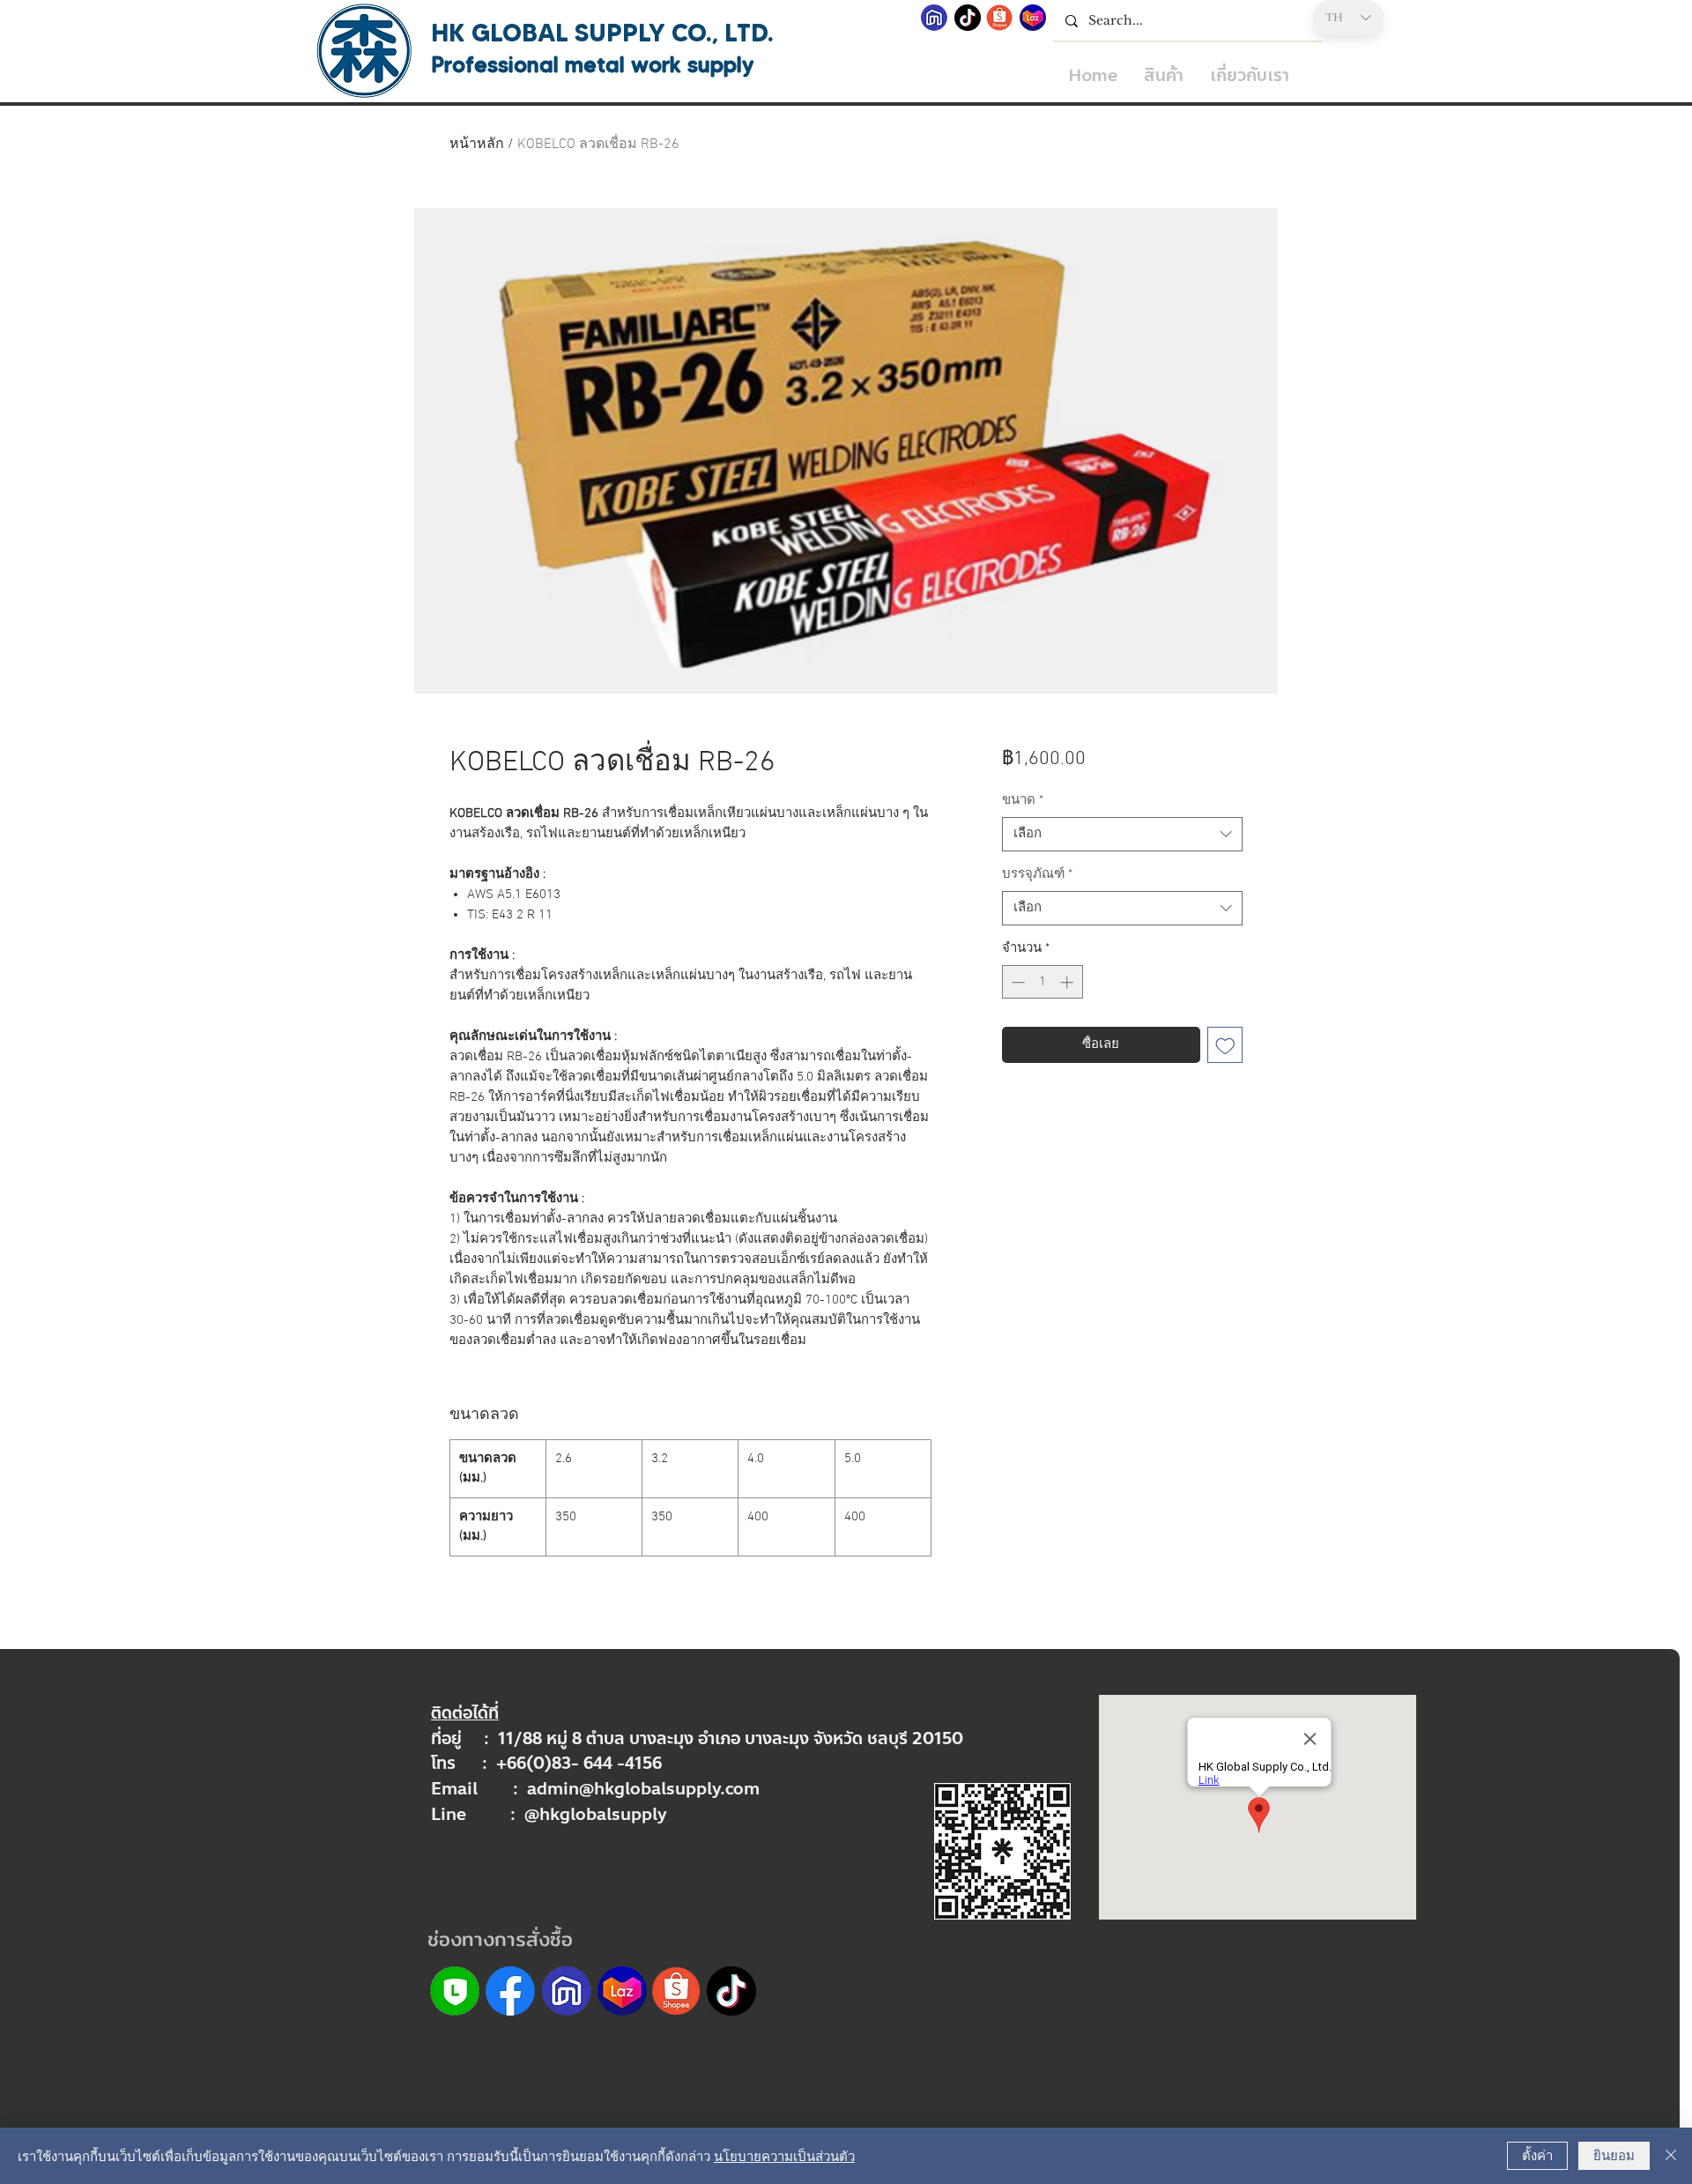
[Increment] (1069, 982)
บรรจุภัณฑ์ (1037, 874)
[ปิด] (1671, 2156)
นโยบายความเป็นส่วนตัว (784, 2155)
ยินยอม (1614, 2154)
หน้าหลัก (477, 145)
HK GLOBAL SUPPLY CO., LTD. (602, 33)
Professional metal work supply (593, 64)
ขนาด (1023, 800)
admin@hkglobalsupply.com (643, 1789)
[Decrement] (1017, 982)
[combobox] (1122, 834)
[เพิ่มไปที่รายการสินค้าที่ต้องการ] (1225, 1045)
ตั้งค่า (1537, 2154)
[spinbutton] (1042, 982)
